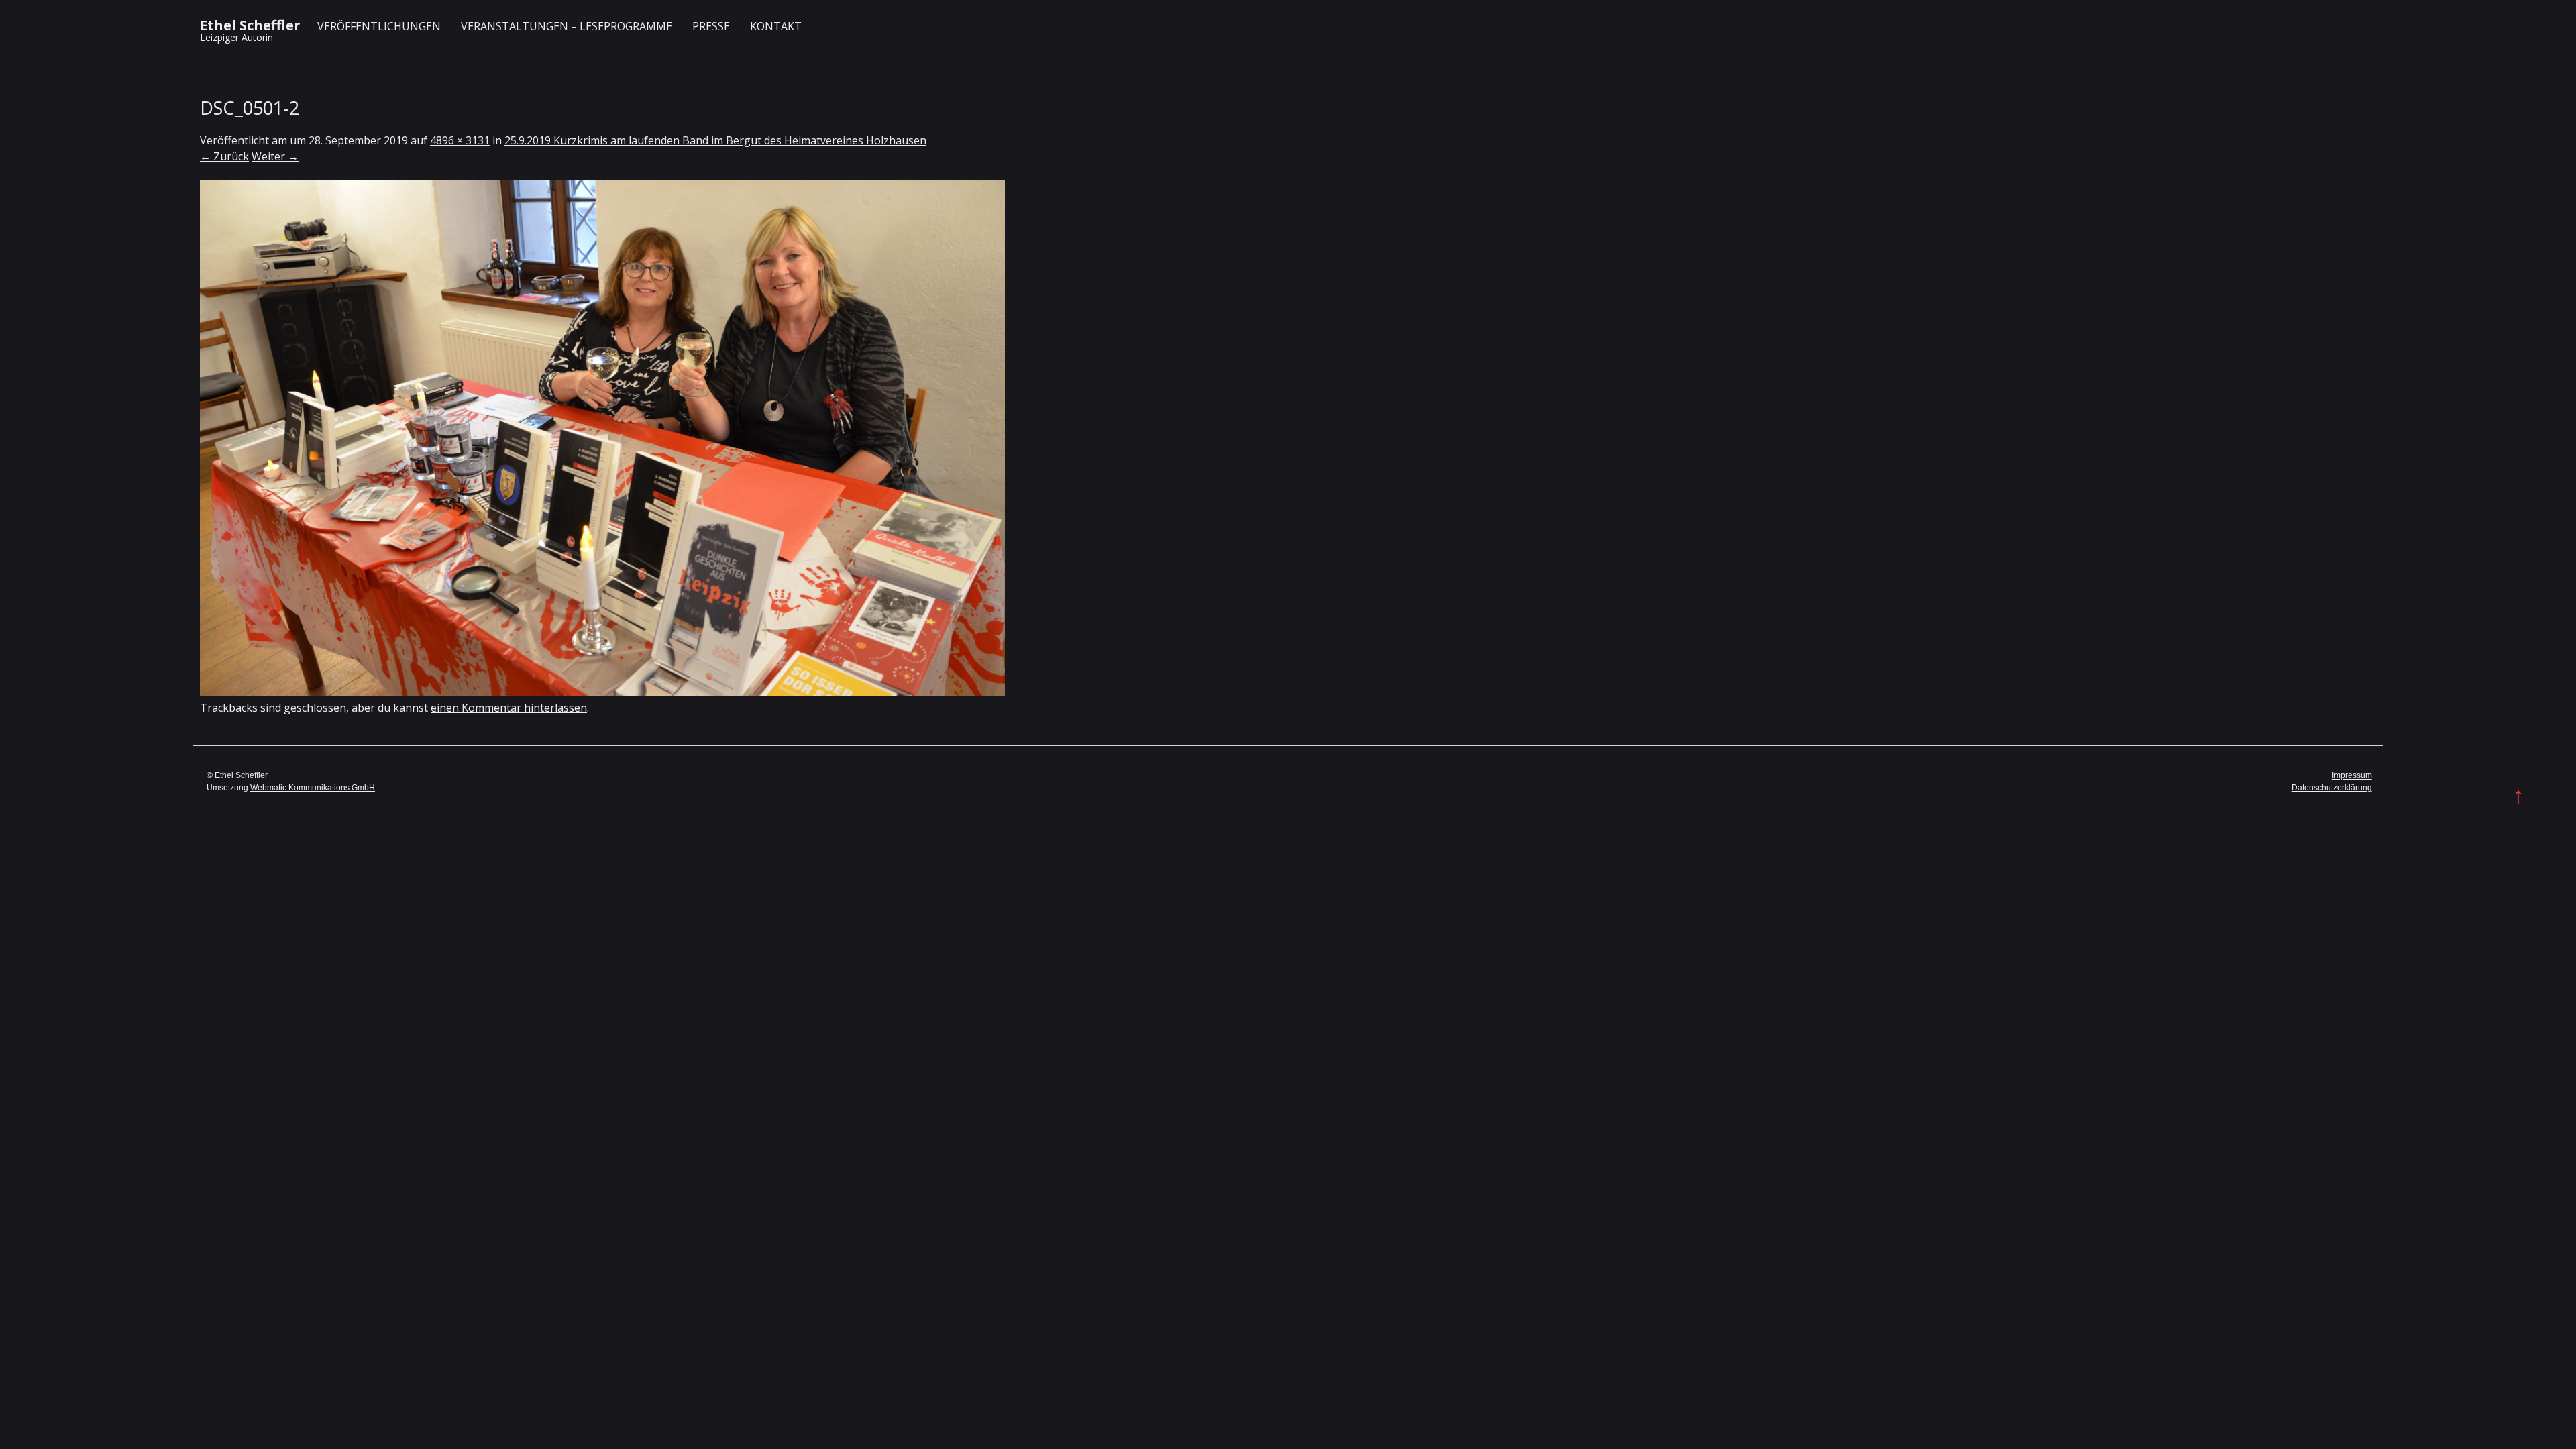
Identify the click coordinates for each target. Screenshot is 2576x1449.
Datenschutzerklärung (2332, 788)
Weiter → (275, 156)
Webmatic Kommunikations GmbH (313, 788)
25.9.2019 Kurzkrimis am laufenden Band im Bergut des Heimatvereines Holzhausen (715, 140)
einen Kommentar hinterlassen (509, 708)
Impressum (2352, 775)
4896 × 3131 (460, 140)
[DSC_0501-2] (602, 692)
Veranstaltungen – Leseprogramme (567, 26)
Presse (711, 26)
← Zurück (224, 156)
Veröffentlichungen (379, 26)
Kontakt (776, 26)
